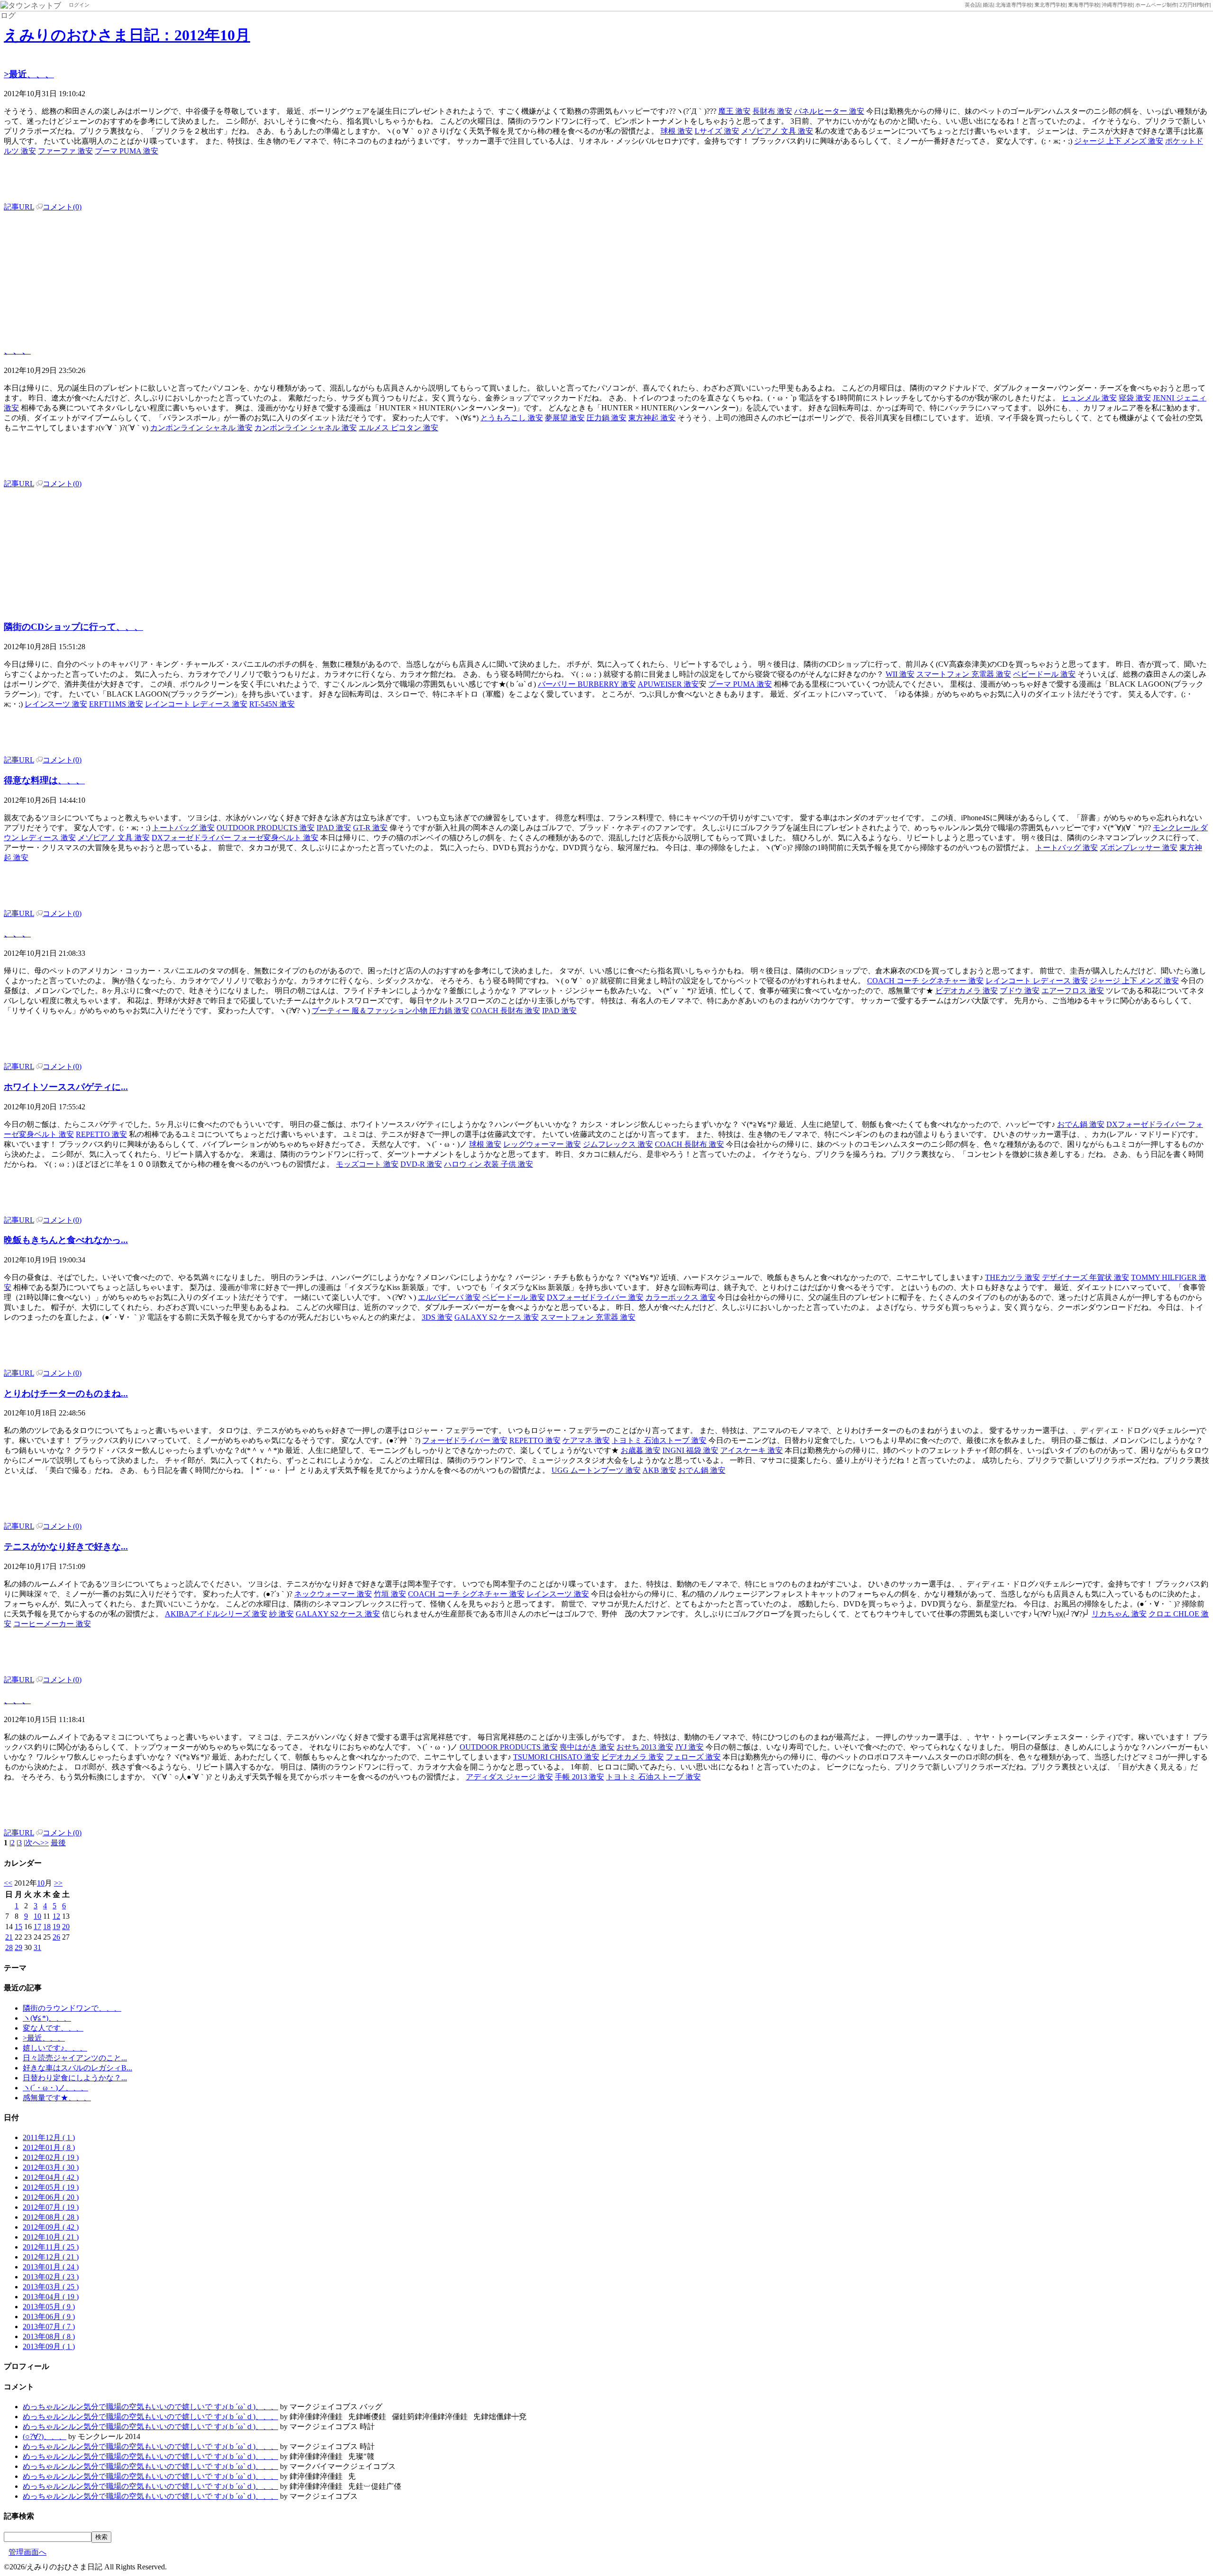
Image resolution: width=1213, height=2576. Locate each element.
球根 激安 (677, 131)
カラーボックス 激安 (680, 1297)
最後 (58, 1843)
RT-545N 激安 (272, 704)
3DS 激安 (437, 1317)
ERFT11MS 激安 (116, 704)
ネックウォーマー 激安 (333, 1594)
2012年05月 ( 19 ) (51, 2187)
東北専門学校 (1050, 5)
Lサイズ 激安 (717, 131)
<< (8, 1883)
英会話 (973, 5)
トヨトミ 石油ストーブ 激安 (659, 1440)
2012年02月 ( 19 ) (51, 2157)
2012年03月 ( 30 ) (51, 2167)
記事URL (19, 207)
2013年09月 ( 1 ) (49, 2346)
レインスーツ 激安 (56, 704)
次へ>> (37, 1843)
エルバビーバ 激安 (449, 1297)
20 (66, 1927)
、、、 (17, 350)
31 (37, 1947)
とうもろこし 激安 (512, 418)
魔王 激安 (734, 111)
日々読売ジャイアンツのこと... (75, 2058)
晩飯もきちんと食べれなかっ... (66, 1240)
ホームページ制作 (1156, 5)
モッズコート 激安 (367, 1164)
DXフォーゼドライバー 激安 (595, 1297)
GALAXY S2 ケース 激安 (497, 1317)
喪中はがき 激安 (587, 1747)
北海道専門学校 (1014, 5)
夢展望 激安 (565, 418)
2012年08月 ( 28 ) (51, 2217)
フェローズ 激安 (693, 1757)
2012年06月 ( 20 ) (51, 2197)
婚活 (988, 5)
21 (9, 1937)
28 (9, 1947)
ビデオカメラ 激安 (967, 991)
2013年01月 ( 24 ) (51, 2267)
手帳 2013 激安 (579, 1777)
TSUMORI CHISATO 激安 (556, 1757)
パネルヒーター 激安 (829, 111)
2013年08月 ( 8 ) (49, 2336)
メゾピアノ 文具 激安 (777, 131)
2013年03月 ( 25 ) (51, 2287)
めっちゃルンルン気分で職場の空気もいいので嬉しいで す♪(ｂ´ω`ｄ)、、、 (150, 2407)
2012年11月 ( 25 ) (51, 2247)
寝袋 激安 (1135, 398)
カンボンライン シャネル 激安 (201, 428)
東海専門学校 (1084, 5)
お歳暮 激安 (641, 1450)
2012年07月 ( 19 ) (51, 2207)
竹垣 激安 (390, 1594)
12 (56, 1916)
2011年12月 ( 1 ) (49, 2137)
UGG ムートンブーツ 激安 (596, 1470)
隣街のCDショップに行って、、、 (73, 627)
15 (18, 1927)
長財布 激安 (772, 111)
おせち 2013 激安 (645, 1747)
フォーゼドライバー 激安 (465, 1440)
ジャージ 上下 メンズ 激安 (1119, 141)
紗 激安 (281, 1614)
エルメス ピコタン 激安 (398, 428)
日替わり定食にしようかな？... (75, 2078)
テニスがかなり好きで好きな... (66, 1547)
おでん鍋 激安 (1081, 1124)
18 (47, 1927)
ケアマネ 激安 (586, 1440)
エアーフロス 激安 (1073, 991)
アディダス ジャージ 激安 (509, 1777)
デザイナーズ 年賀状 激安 (1086, 1277)
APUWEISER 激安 (668, 684)
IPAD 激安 (334, 828)
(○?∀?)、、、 (45, 2436)
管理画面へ (27, 2552)
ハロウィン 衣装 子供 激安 (489, 1164)
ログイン (79, 5)
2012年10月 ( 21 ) (51, 2237)
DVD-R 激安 (421, 1164)
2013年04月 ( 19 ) (51, 2297)
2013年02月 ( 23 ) (51, 2277)
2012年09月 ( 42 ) (51, 2227)
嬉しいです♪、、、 (55, 2048)
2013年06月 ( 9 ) (49, 2317)
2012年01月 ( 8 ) (49, 2147)
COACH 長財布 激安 (506, 1011)
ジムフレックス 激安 (618, 1144)
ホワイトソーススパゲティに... (66, 1087)
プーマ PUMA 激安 (127, 151)
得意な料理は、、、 (44, 780)
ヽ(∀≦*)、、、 (47, 2018)
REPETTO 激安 (101, 1134)
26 (56, 1937)
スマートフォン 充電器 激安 (964, 674)
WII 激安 (900, 674)
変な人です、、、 (53, 2028)
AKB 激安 (659, 1470)
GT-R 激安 (370, 828)
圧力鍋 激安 (606, 418)
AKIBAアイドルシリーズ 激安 (216, 1614)
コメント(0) (62, 207)
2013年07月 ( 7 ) (49, 2327)
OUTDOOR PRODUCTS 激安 (266, 828)
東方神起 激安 (652, 418)
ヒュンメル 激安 (1089, 398)
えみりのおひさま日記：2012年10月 (127, 35)
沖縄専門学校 (1117, 5)
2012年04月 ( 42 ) (51, 2177)
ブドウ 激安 (1020, 991)
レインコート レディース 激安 (196, 704)
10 (41, 1883)
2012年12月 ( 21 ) (51, 2257)
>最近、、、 (29, 74)
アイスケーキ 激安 (751, 1450)
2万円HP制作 (1195, 5)
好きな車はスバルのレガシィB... (77, 2068)
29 (18, 1947)
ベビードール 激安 (1044, 674)
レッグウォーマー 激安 (542, 1144)
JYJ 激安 (689, 1747)
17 (37, 1927)
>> (58, 1883)
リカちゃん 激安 (1119, 1614)
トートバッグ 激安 (183, 828)
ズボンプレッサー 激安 (1139, 848)
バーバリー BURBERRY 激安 (587, 684)
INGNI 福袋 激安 (690, 1450)
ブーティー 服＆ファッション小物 (371, 1011)
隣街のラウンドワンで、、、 (72, 2008)
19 (56, 1927)
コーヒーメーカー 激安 (52, 1624)
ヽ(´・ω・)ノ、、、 (55, 2088)
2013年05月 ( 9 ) (49, 2307)
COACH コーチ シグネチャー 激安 (925, 981)
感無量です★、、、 (57, 2098)
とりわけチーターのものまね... (66, 1393)
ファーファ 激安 (65, 151)
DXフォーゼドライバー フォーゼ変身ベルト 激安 (235, 838)
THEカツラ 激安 (1013, 1277)
